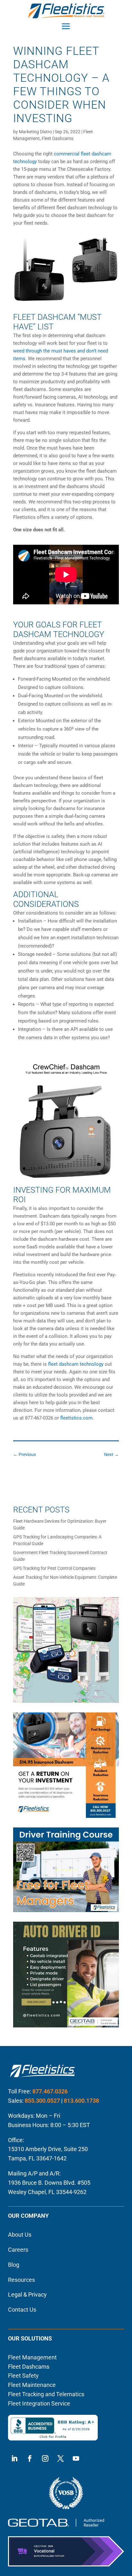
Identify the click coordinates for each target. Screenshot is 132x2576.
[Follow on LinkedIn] (14, 2458)
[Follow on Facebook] (30, 2458)
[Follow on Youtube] (76, 2458)
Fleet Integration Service (39, 2403)
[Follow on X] (61, 2458)
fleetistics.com (76, 1418)
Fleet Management (32, 2357)
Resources (21, 2280)
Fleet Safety (23, 2376)
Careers (18, 2250)
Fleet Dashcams (58, 138)
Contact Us (22, 2310)
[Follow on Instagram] (45, 2458)
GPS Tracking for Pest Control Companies (54, 1568)
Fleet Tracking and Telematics (46, 2394)
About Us (20, 2235)
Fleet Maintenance (32, 2385)
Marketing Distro (35, 132)
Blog (14, 2265)
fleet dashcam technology (76, 1364)
